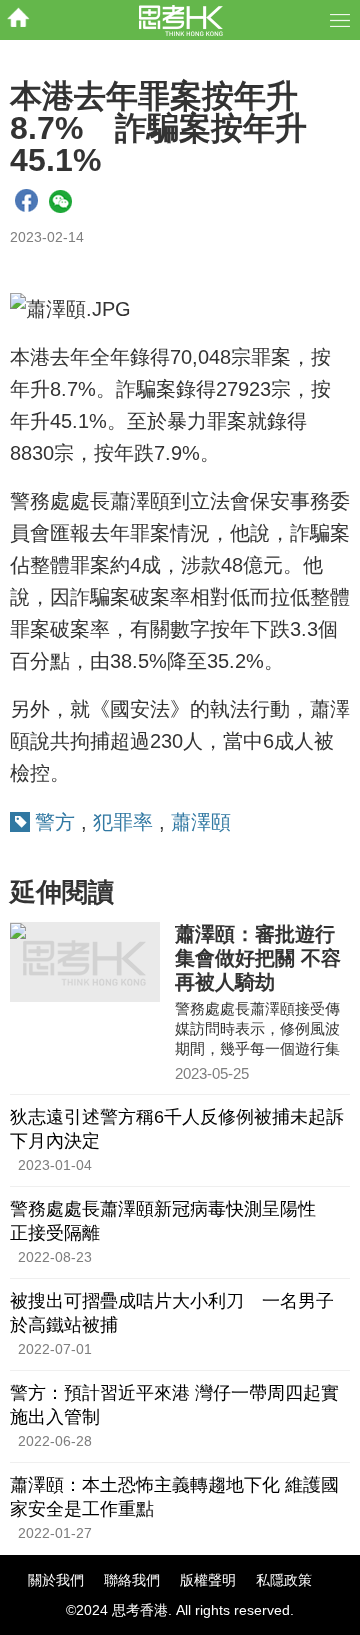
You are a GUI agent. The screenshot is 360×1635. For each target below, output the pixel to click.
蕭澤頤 (201, 822)
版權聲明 (208, 1580)
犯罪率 (123, 822)
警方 (55, 822)
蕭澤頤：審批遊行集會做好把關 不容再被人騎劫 (258, 958)
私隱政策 (284, 1580)
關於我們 (56, 1580)
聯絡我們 (132, 1580)
